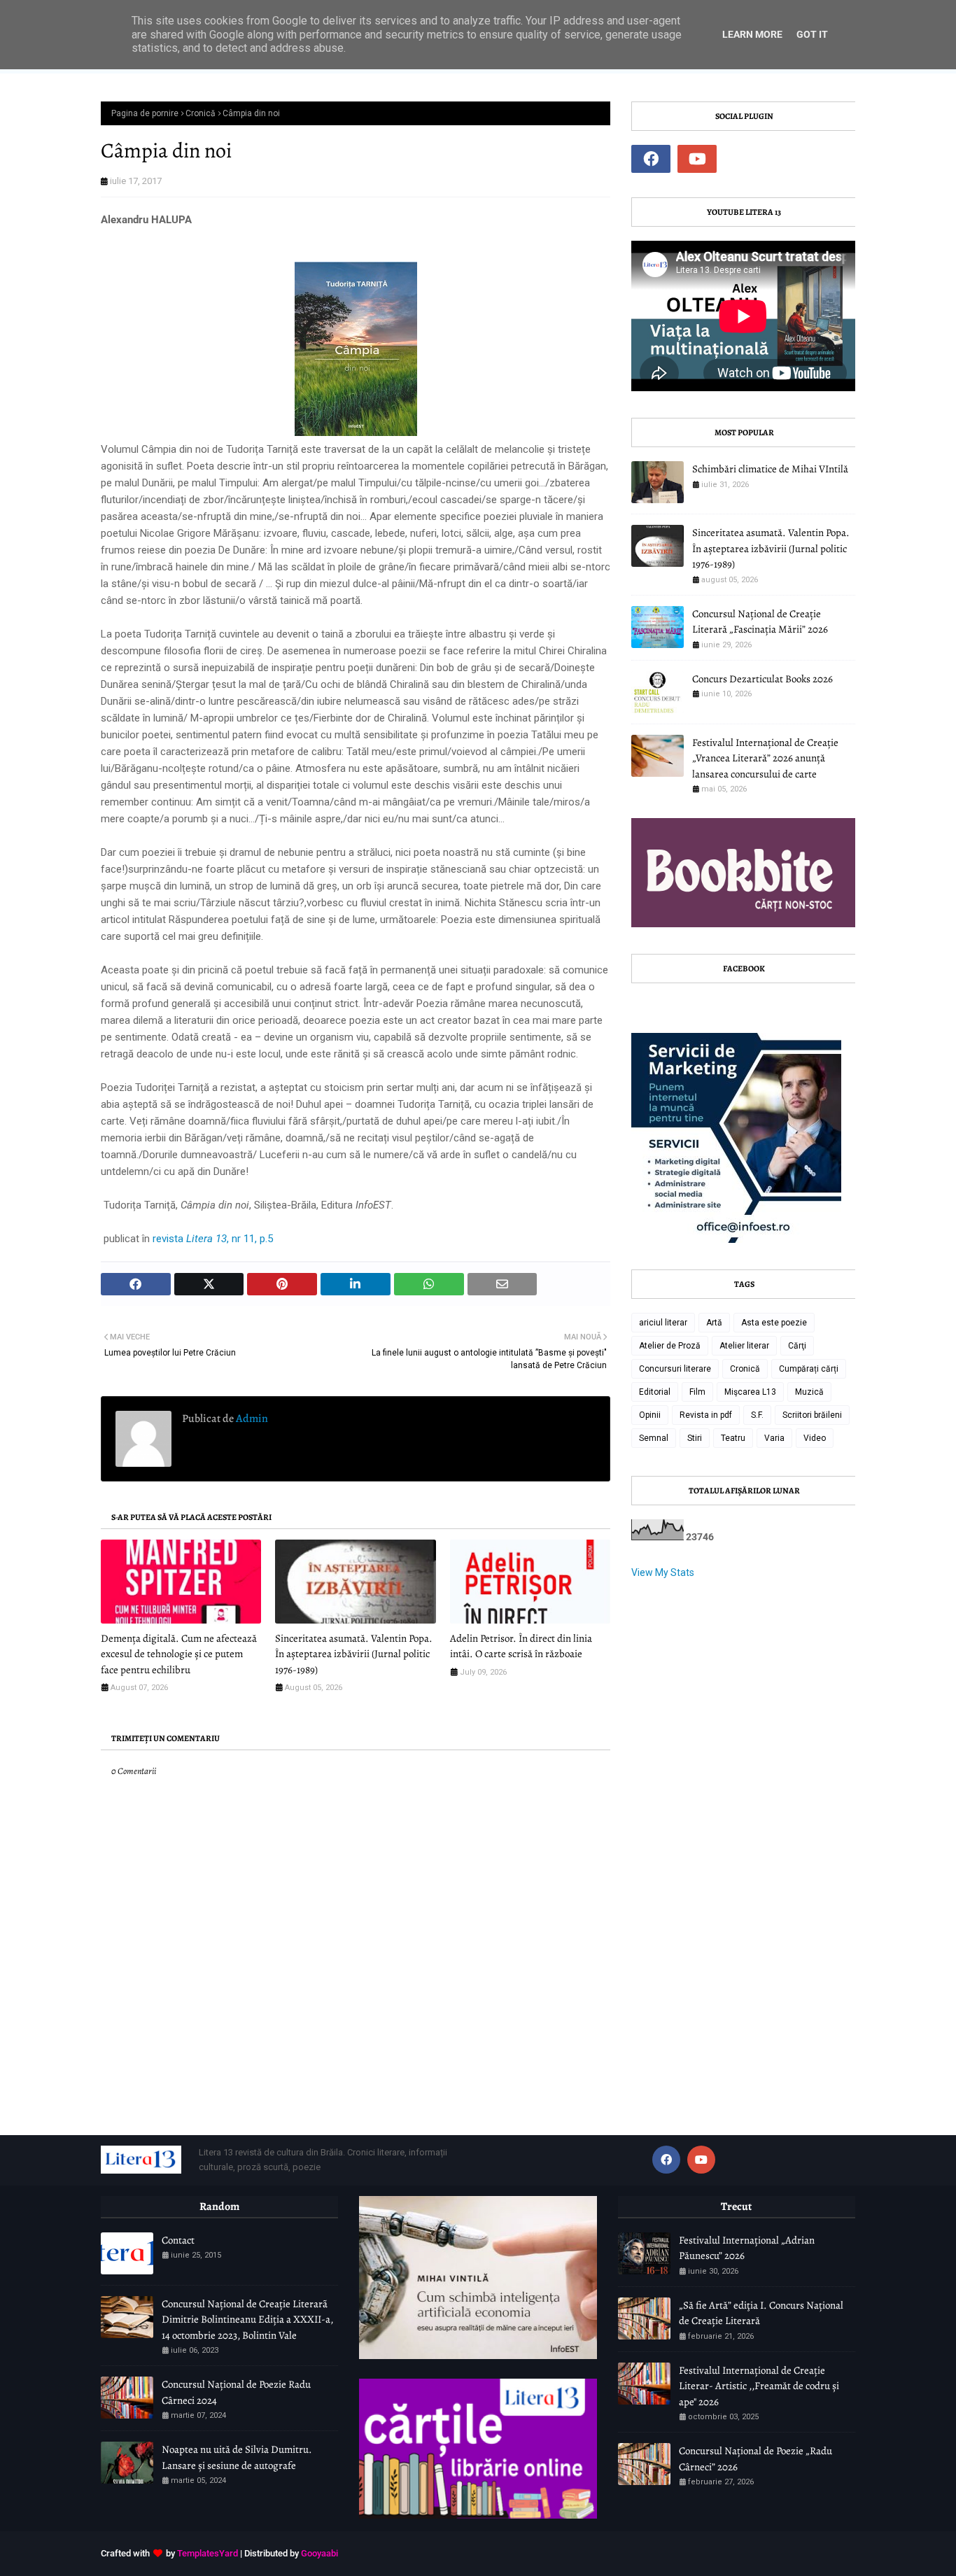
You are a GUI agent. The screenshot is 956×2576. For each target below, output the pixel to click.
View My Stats (663, 1572)
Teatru (733, 1438)
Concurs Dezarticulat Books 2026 (762, 679)
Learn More (752, 34)
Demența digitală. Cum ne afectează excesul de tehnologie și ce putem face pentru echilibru (179, 1654)
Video (815, 1438)
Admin (251, 1419)
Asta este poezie (774, 1323)
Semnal (654, 1438)
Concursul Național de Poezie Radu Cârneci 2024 (236, 2392)
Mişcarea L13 (750, 1392)
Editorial (655, 1392)
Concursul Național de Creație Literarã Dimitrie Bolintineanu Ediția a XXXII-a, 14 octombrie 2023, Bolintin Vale (247, 2320)
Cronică (201, 113)
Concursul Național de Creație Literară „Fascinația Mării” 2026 (760, 622)
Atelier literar (744, 1346)
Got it (812, 34)
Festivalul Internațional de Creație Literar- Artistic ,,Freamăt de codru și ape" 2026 (759, 2386)
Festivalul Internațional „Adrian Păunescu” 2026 (747, 2248)
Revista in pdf (706, 1415)
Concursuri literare (675, 1369)
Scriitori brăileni (812, 1415)
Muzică (809, 1392)
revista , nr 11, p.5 (213, 1239)
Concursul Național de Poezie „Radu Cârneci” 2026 (755, 2459)
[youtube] (697, 159)
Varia (774, 1438)
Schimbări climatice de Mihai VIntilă (770, 469)
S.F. (757, 1415)
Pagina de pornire (145, 113)
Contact (178, 2240)
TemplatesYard (208, 2553)
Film (697, 1392)
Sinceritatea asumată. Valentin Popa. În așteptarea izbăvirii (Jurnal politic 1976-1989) (354, 1654)
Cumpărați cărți (809, 1369)
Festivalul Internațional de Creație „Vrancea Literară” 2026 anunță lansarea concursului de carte (765, 758)
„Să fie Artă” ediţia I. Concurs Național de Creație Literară (761, 2313)
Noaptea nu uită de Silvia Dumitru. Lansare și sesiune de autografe (237, 2457)
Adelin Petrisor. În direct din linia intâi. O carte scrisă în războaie (521, 1646)
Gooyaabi (319, 2553)
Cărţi (797, 1346)
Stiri (695, 1438)
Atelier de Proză (670, 1346)
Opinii (650, 1415)
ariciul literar (663, 1323)
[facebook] (651, 159)
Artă (714, 1323)
